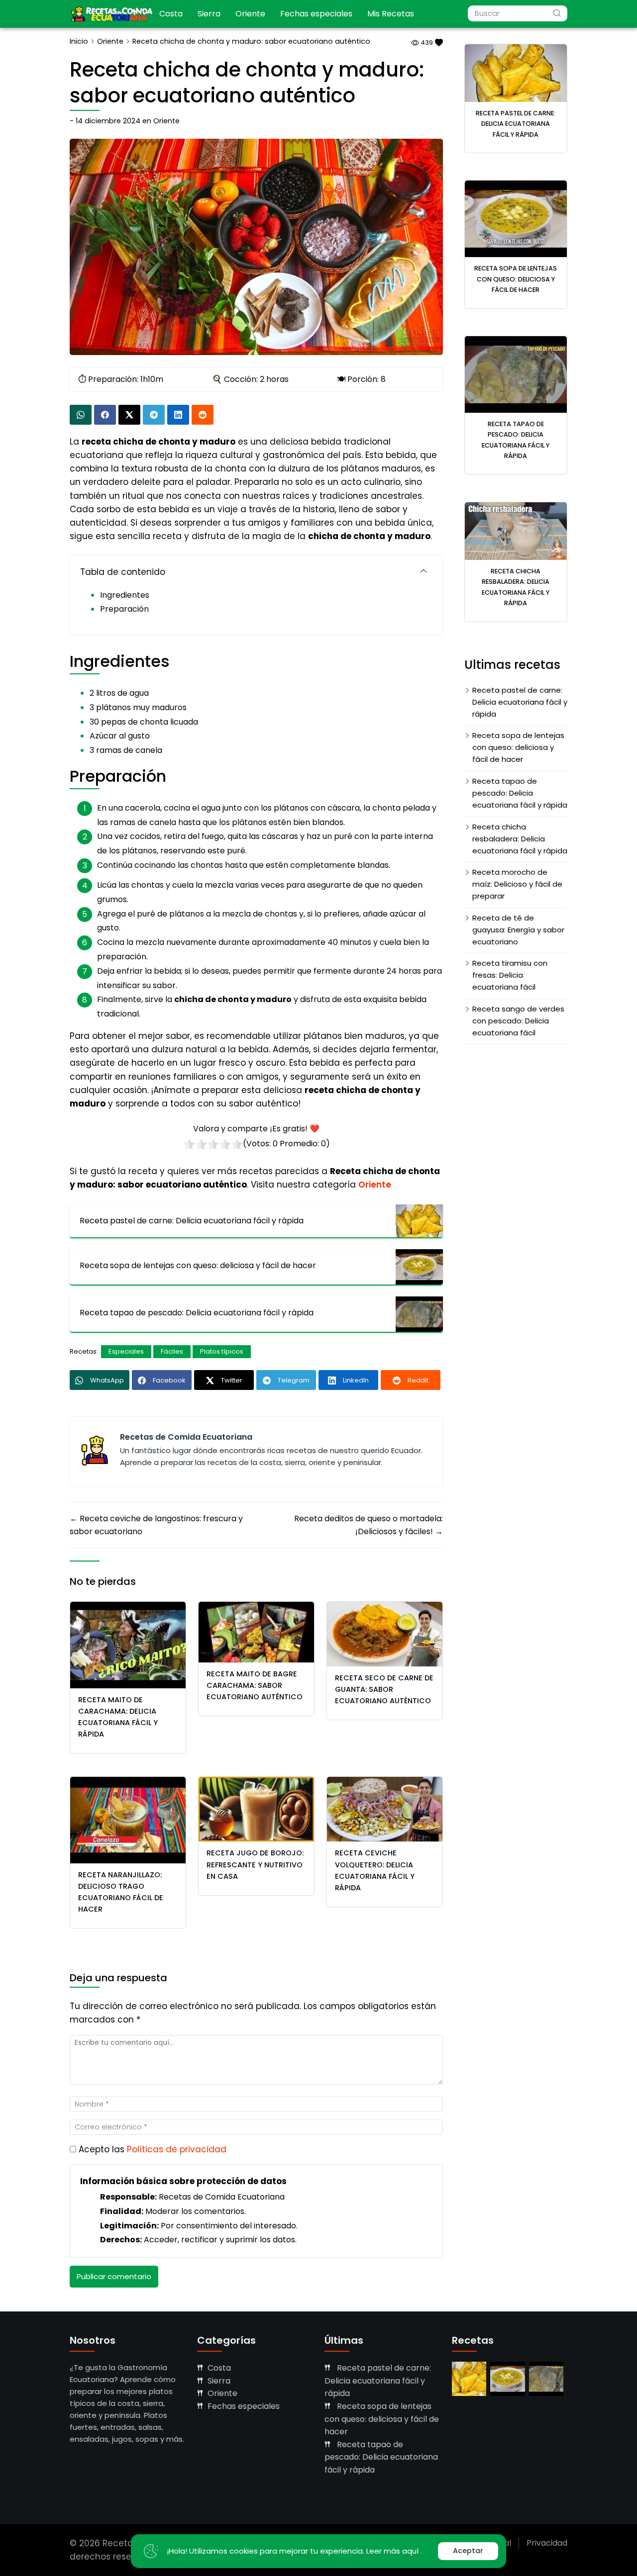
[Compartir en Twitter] (129, 415)
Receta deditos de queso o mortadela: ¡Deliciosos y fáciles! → (369, 1525)
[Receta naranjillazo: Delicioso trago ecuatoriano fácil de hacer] (128, 1819)
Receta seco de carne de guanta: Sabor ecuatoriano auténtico (384, 1689)
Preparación (124, 609)
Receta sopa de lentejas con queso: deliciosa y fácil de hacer (516, 279)
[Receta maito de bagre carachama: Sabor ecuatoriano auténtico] (256, 1631)
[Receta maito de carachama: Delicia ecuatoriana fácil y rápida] (128, 1644)
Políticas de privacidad (177, 2149)
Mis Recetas (391, 14)
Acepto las (153, 2149)
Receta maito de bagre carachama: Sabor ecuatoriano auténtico (255, 1685)
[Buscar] (557, 13)
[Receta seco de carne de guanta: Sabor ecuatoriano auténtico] (385, 1633)
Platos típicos (222, 1351)
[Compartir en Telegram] (154, 415)
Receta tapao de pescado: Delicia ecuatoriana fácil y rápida (520, 793)
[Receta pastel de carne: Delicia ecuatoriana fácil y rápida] (516, 72)
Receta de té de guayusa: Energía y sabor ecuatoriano (518, 930)
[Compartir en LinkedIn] (178, 415)
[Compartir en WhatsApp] (81, 415)
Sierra (209, 14)
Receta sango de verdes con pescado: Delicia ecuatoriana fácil (518, 1021)
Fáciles (172, 1351)
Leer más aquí (393, 2551)
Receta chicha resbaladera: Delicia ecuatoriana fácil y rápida (520, 839)
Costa (171, 14)
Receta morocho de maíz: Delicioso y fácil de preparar (517, 884)
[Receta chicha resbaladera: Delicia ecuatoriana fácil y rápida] (516, 530)
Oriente (250, 14)
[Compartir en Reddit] (203, 415)
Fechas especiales (316, 14)
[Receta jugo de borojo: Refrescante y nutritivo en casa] (256, 1809)
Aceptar (468, 2551)
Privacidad (547, 2543)
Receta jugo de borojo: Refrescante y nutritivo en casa (255, 1864)
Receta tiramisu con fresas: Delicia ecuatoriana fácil (510, 975)
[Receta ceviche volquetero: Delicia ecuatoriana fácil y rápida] (385, 1809)
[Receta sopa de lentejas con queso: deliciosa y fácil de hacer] (516, 219)
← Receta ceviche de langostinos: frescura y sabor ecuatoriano (156, 1525)
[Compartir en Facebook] (105, 415)
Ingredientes (125, 595)
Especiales (126, 1351)
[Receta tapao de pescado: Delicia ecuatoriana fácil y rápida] (516, 374)
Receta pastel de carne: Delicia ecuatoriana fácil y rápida (516, 124)
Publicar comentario (114, 2276)
